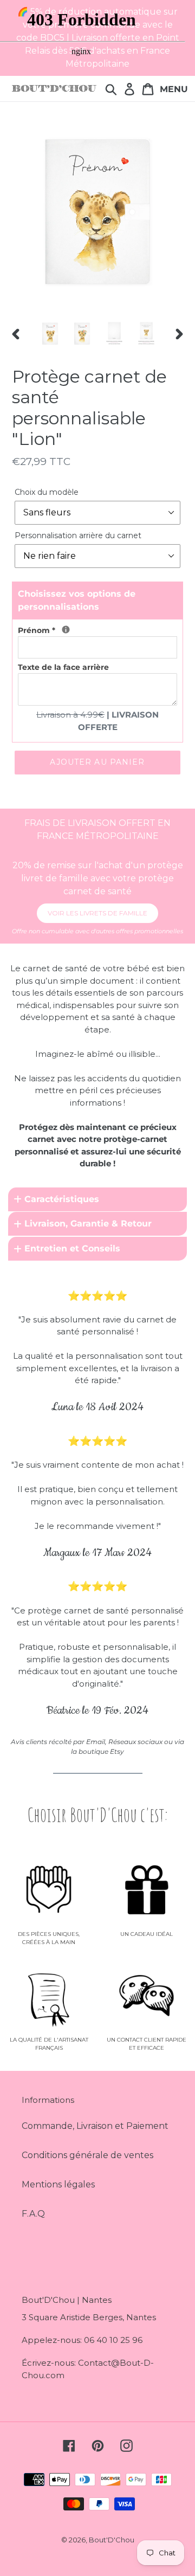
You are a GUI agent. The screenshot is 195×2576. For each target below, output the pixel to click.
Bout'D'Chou (112, 2540)
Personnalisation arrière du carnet (78, 535)
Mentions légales (58, 2184)
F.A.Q (33, 2214)
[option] (50, 334)
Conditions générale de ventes (87, 2155)
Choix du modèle (47, 492)
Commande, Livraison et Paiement (95, 2126)
